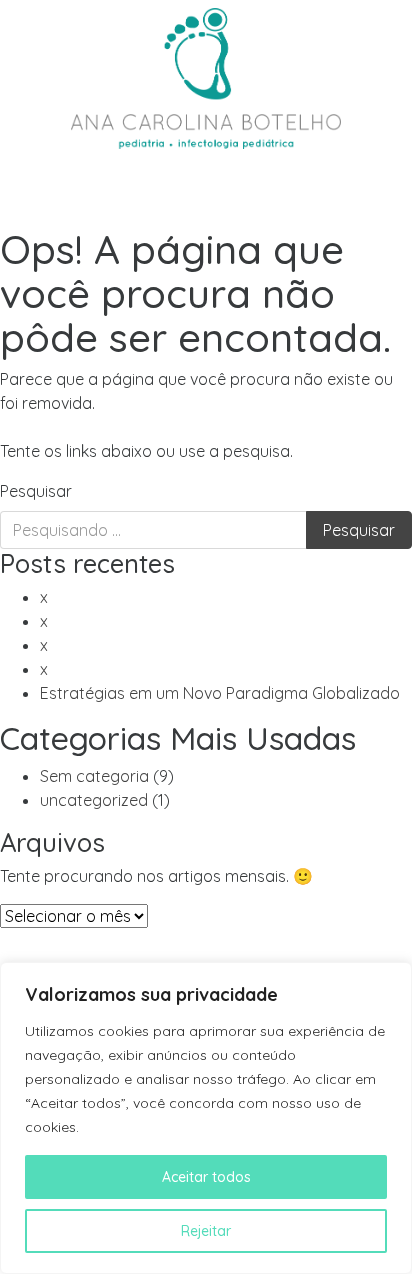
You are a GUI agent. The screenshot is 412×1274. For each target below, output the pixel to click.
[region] (206, 1118)
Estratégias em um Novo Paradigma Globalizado (220, 693)
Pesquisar (36, 491)
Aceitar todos (206, 1177)
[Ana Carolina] (206, 75)
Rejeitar (206, 1231)
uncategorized (94, 800)
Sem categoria (94, 776)
